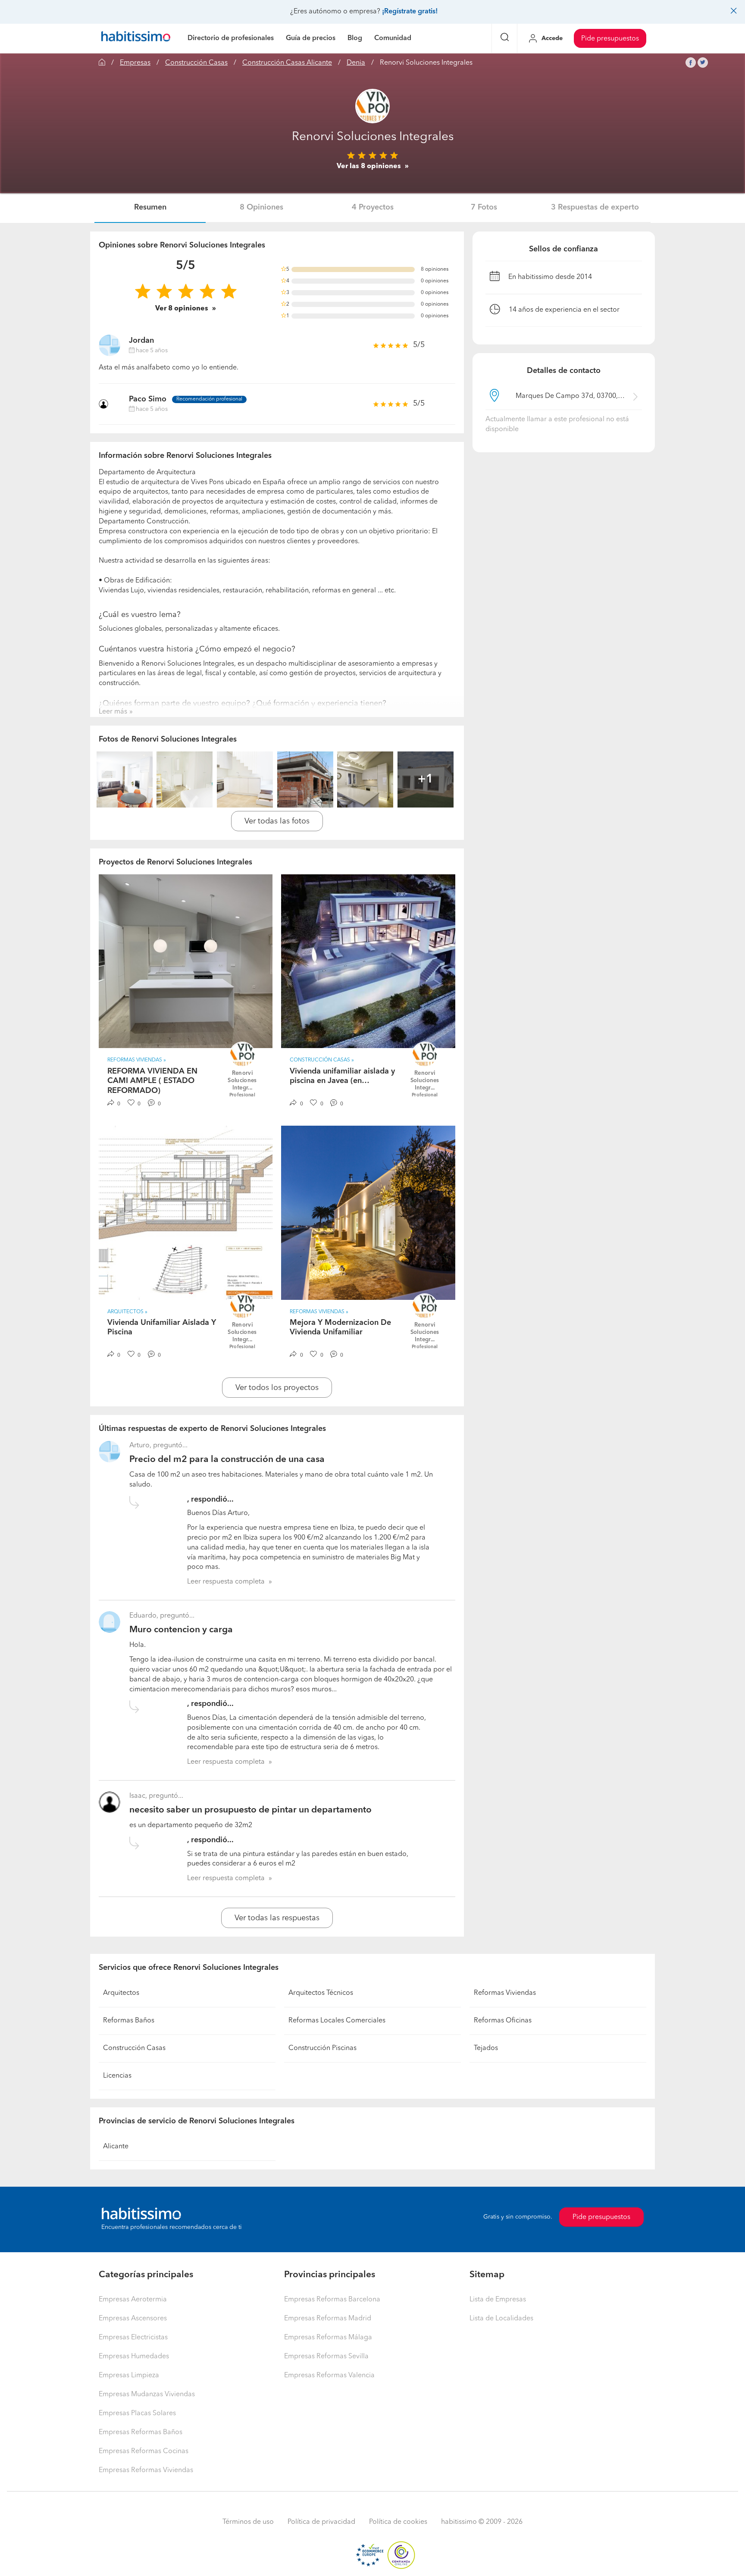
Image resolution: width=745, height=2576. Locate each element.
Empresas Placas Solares (137, 2413)
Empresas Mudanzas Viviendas (147, 2394)
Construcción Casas (196, 63)
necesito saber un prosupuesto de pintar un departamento (250, 1810)
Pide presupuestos (610, 39)
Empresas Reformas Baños (141, 2432)
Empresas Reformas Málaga (328, 2338)
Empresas (135, 63)
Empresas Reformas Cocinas (144, 2451)
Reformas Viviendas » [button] (137, 1060)
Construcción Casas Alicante (287, 63)
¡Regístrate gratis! (410, 12)
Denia (356, 63)
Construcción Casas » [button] (322, 1060)
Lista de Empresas (498, 2300)
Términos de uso (248, 2522)
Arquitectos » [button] (127, 1312)
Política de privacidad (321, 2522)
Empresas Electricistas (133, 2338)
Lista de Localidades (501, 2319)
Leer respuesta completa (226, 1582)
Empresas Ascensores (133, 2319)
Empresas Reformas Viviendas (146, 2470)
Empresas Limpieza (129, 2376)
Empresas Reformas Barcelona (332, 2300)
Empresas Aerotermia (133, 2300)
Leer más (113, 712)
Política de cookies (398, 2522)
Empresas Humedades (134, 2357)
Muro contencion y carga (181, 1630)
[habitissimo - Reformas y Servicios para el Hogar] (136, 38)
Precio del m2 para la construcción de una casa (227, 1460)
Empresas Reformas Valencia (329, 2376)
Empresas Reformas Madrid (328, 2319)
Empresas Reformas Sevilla (326, 2357)
